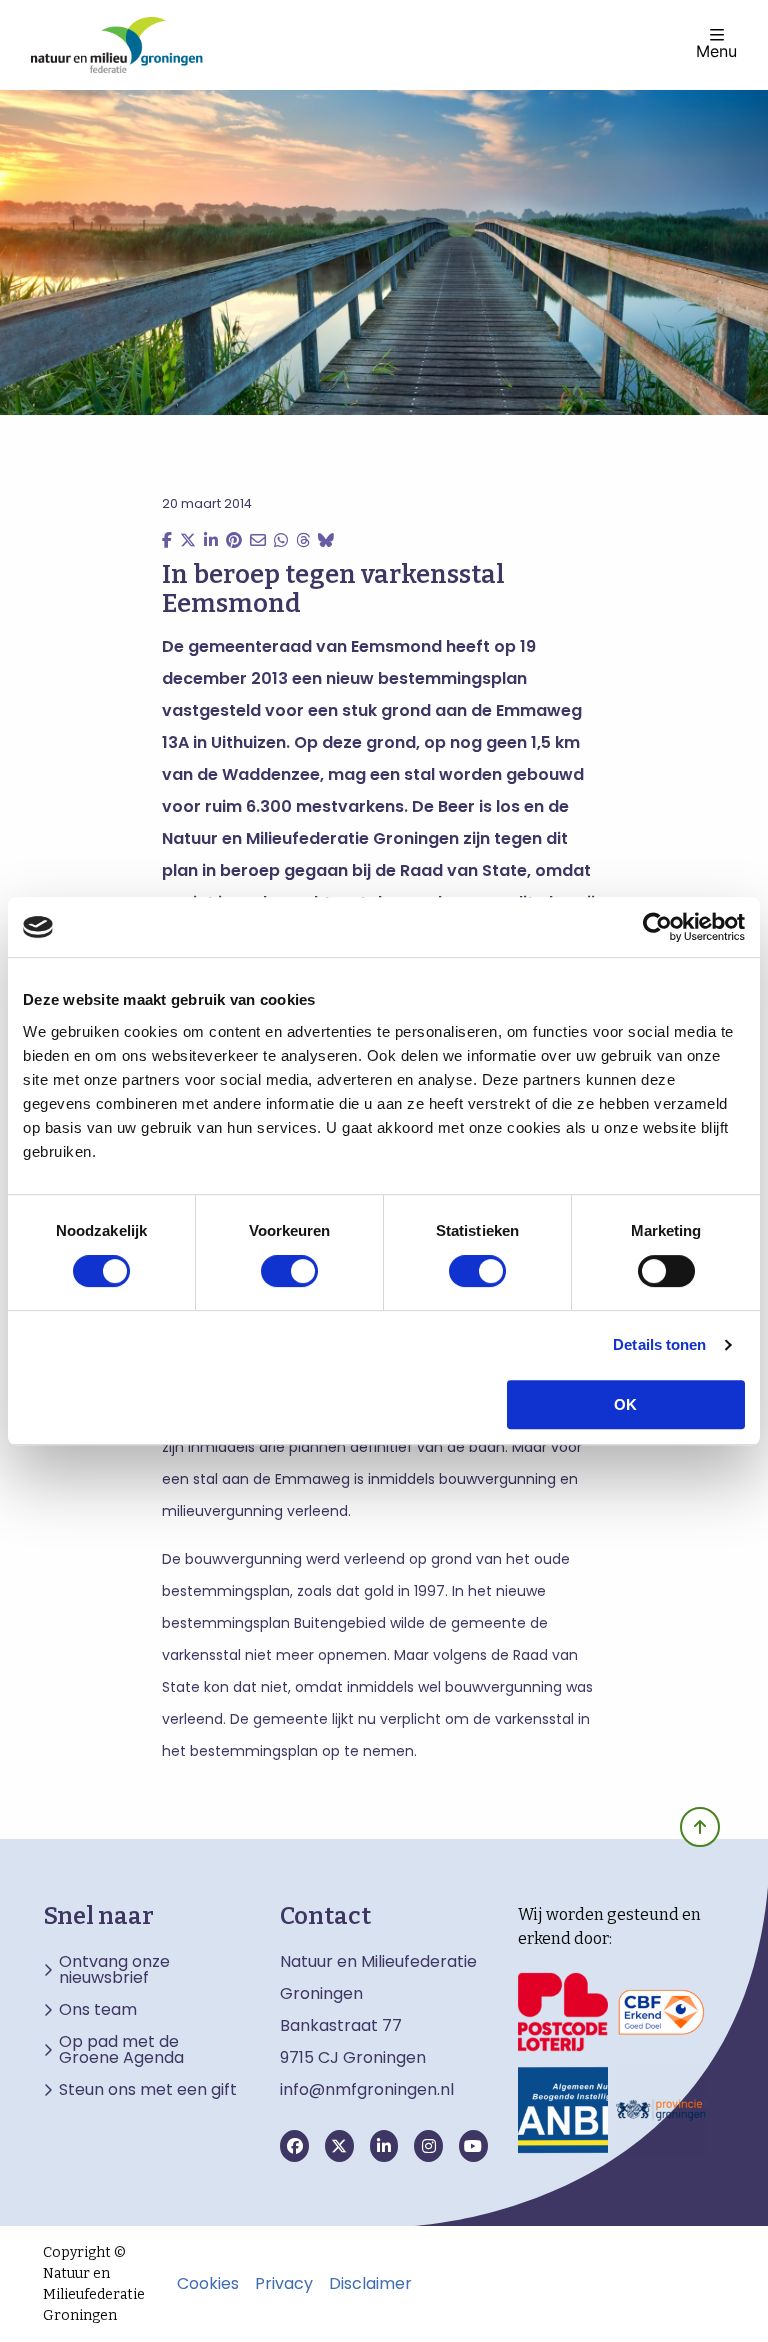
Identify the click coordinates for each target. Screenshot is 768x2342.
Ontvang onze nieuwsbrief (114, 1970)
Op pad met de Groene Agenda (121, 2050)
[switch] (289, 1271)
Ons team (98, 2010)
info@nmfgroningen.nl (367, 2089)
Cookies (208, 2284)
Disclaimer (370, 2284)
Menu (716, 50)
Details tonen (659, 1344)
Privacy (284, 2284)
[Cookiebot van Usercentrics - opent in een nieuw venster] (657, 927)
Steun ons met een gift (148, 2090)
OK (625, 1404)
